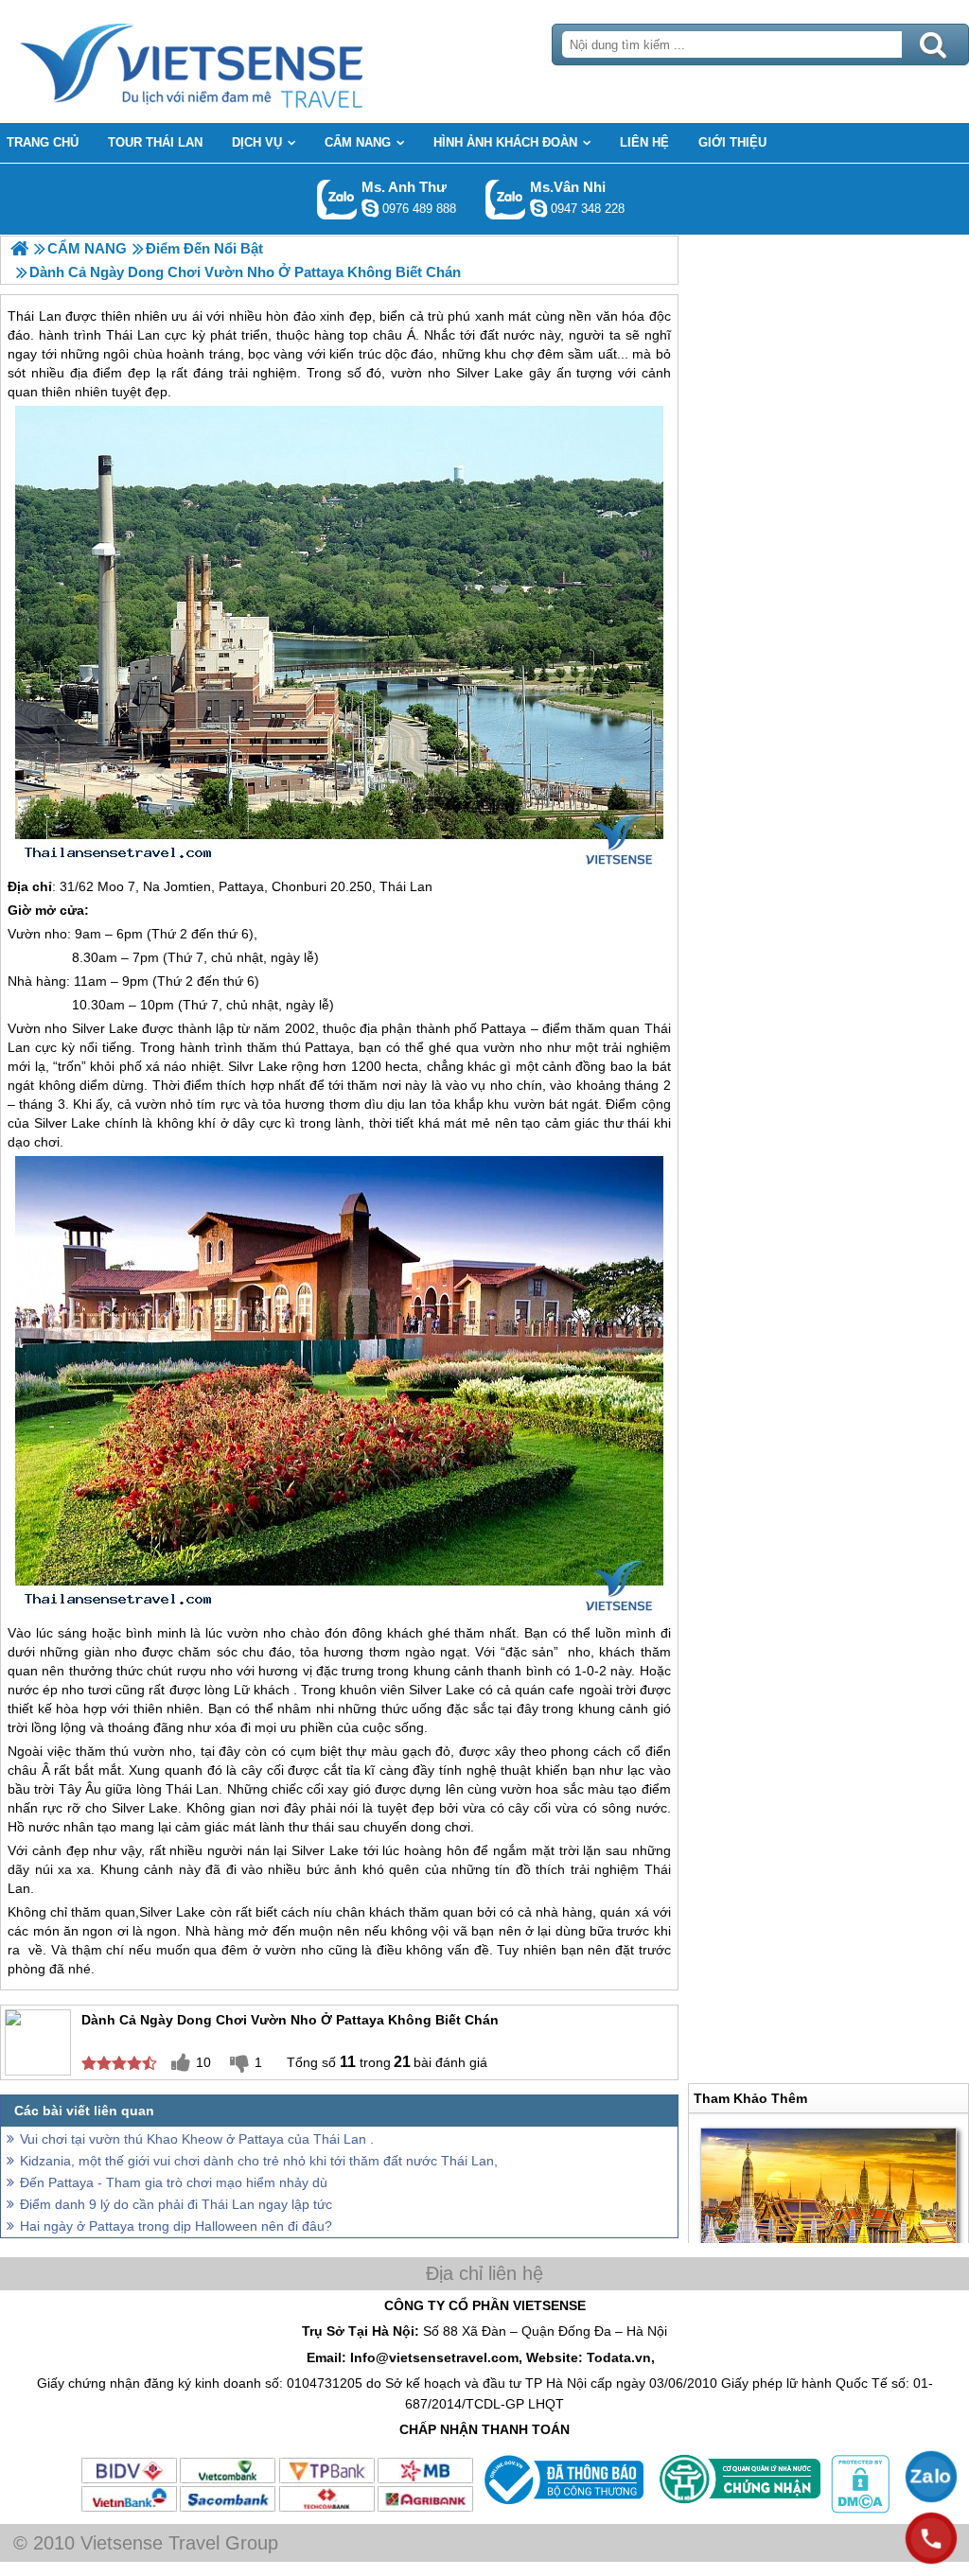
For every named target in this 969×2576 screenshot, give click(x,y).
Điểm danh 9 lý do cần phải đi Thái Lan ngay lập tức (176, 2204)
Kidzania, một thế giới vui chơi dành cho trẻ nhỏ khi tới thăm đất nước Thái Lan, (259, 2161)
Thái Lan (406, 886)
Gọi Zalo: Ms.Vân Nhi (506, 199)
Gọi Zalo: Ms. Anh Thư (337, 199)
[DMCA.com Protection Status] (858, 2509)
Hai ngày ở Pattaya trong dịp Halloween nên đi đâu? (176, 2226)
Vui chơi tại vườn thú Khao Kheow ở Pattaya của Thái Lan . (197, 2139)
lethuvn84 (370, 208)
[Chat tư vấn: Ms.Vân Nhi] (538, 208)
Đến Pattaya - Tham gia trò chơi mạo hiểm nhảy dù (174, 2182)
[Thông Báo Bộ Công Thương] (562, 2509)
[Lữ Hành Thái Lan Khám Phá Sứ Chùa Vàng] (19, 248)
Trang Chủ (238, 61)
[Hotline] (931, 2538)
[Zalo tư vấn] (931, 2477)
